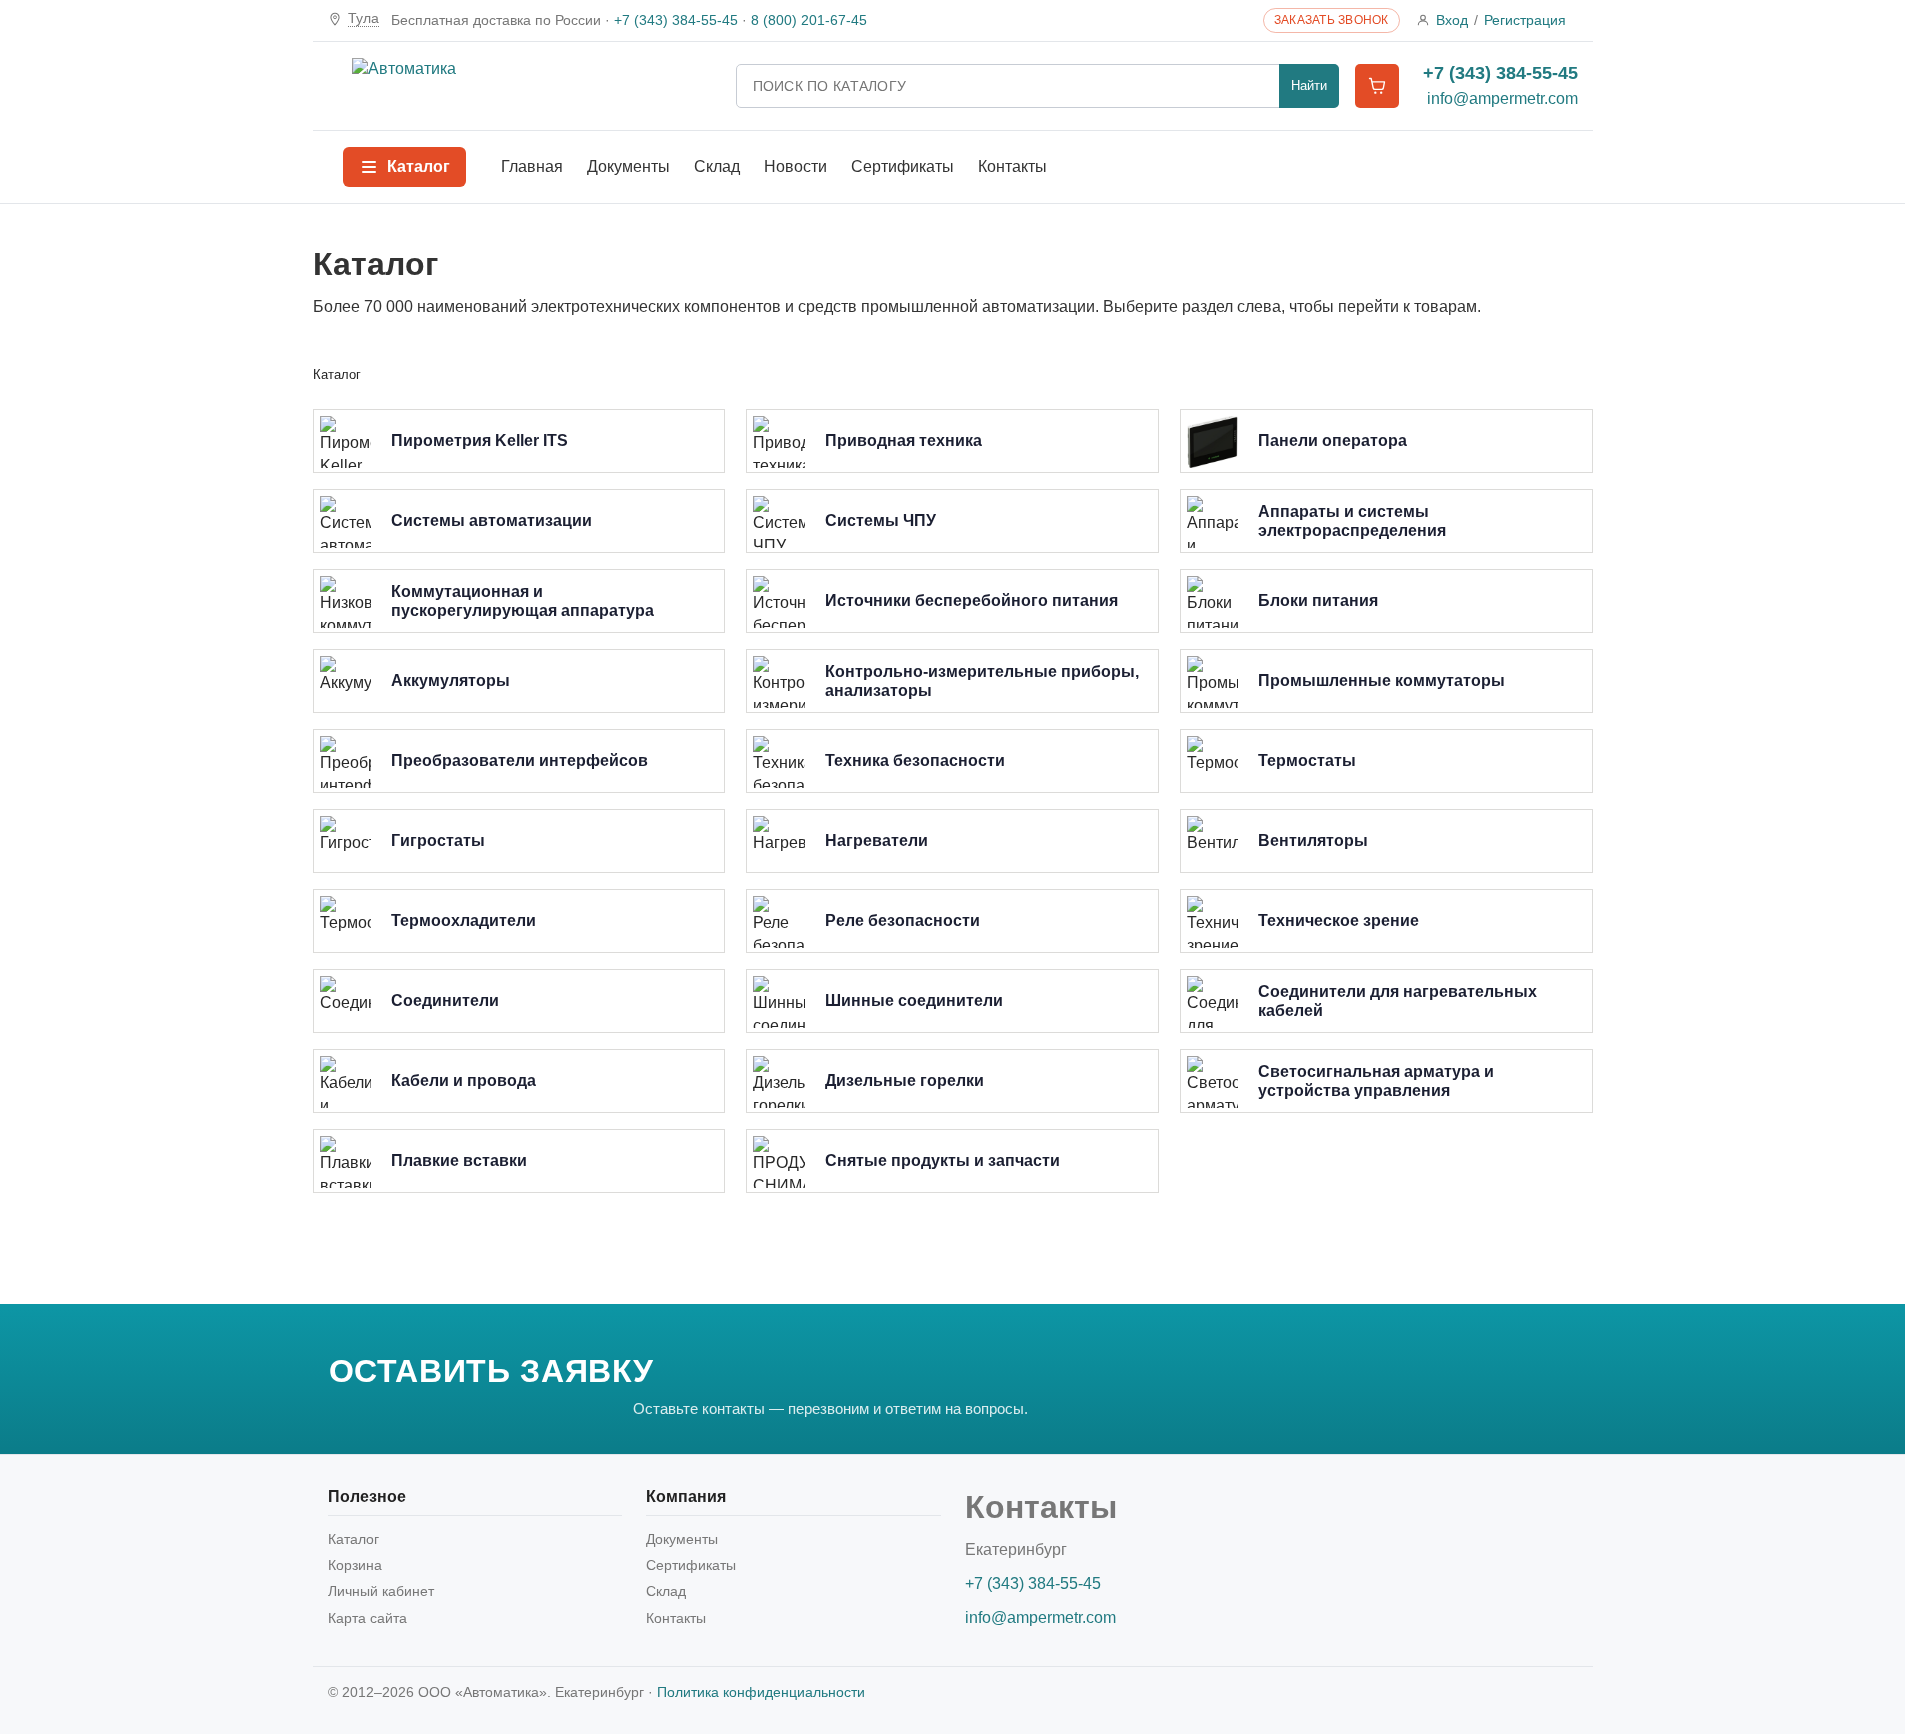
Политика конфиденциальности (761, 1692)
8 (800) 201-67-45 (809, 20)
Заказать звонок (1331, 20)
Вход (1452, 20)
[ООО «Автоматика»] (532, 86)
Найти (1309, 85)
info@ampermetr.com (1502, 98)
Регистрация (1525, 20)
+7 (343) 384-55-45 (676, 20)
